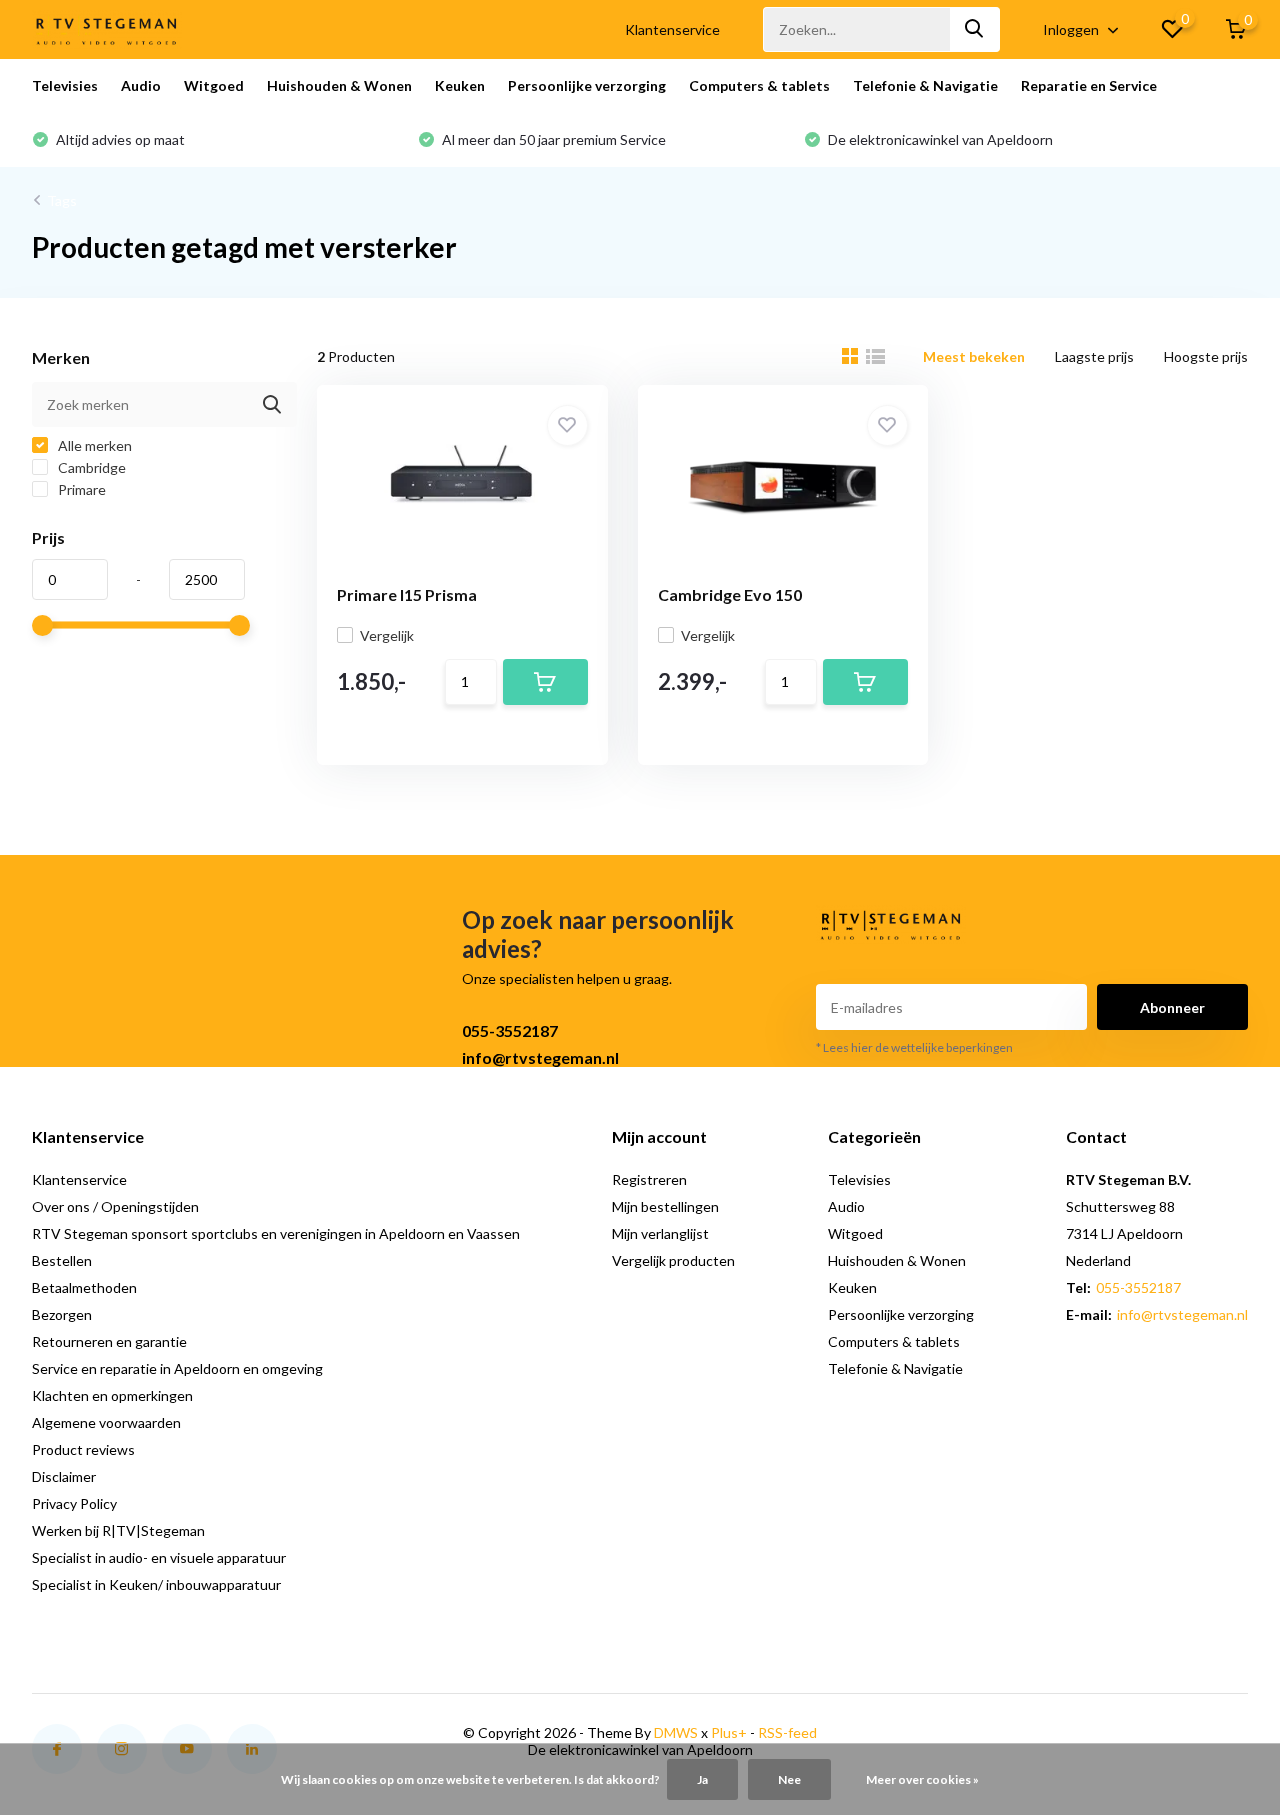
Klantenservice (672, 29)
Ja (702, 1779)
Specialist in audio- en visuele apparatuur (159, 1557)
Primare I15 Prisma (407, 594)
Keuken (460, 85)
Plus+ (729, 1732)
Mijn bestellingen (665, 1206)
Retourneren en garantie (109, 1341)
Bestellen (62, 1260)
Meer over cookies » (922, 1779)
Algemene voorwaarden (106, 1422)
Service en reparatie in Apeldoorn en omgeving (177, 1368)
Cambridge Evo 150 (730, 594)
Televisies (65, 85)
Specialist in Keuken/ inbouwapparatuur (156, 1584)
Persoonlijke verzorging (587, 85)
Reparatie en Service (1089, 85)
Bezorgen (62, 1314)
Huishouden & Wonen (339, 85)
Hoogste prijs (1206, 356)
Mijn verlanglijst (660, 1233)
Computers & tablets (759, 85)
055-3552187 (510, 1030)
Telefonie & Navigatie (925, 85)
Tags (62, 200)
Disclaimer (64, 1476)
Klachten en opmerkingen (112, 1395)
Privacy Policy (74, 1503)
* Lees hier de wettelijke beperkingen (914, 1047)
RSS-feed (787, 1732)
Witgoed (214, 85)
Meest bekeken (974, 356)
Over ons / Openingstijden (115, 1206)
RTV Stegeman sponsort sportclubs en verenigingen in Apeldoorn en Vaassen (276, 1233)
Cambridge (90, 467)
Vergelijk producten (673, 1260)
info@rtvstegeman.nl (540, 1057)
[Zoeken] (975, 29)
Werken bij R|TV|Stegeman (118, 1530)
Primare (80, 489)
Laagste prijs (1094, 356)
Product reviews (83, 1449)
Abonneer (1172, 1007)
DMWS (676, 1732)
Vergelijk (387, 635)
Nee (789, 1779)
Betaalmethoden (84, 1287)
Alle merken (93, 445)
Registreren (649, 1179)
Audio (141, 85)
